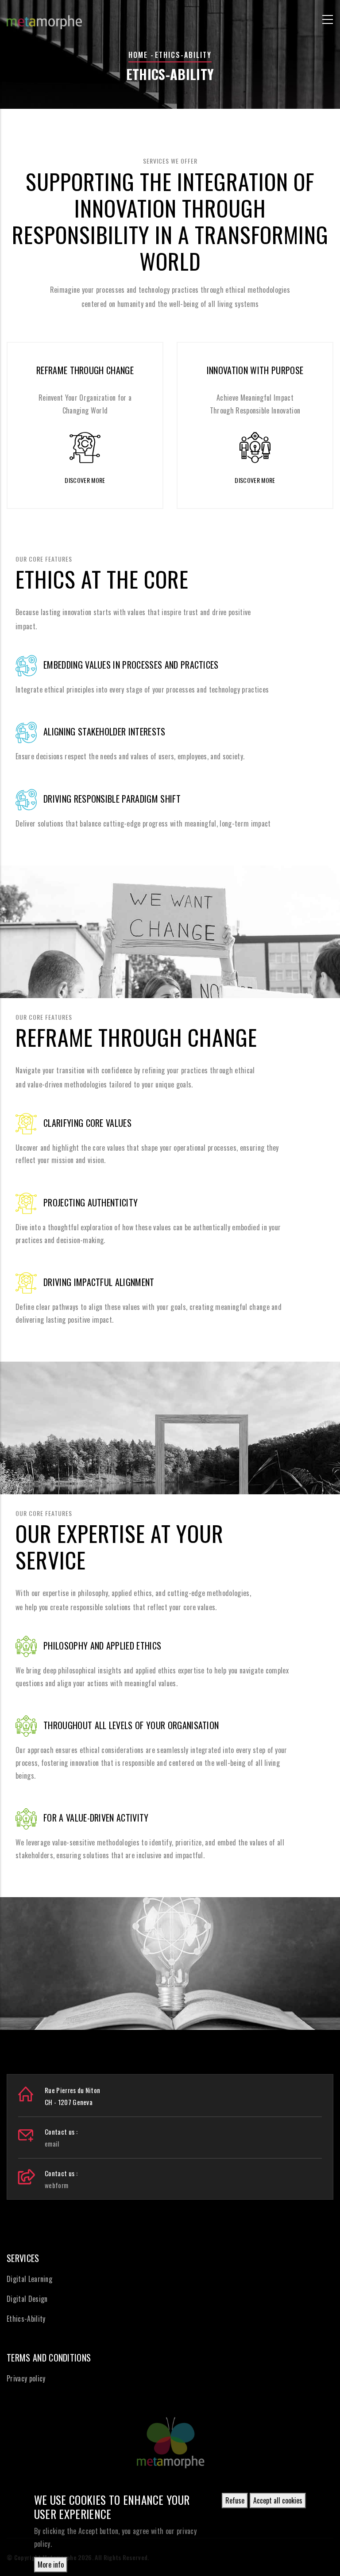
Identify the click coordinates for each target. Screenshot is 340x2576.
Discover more (85, 480)
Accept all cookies (278, 2500)
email (52, 2143)
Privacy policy (26, 2378)
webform (56, 2185)
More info (51, 2565)
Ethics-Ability (26, 2319)
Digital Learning (29, 2279)
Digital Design (27, 2299)
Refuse (235, 2500)
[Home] (44, 18)
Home (138, 55)
